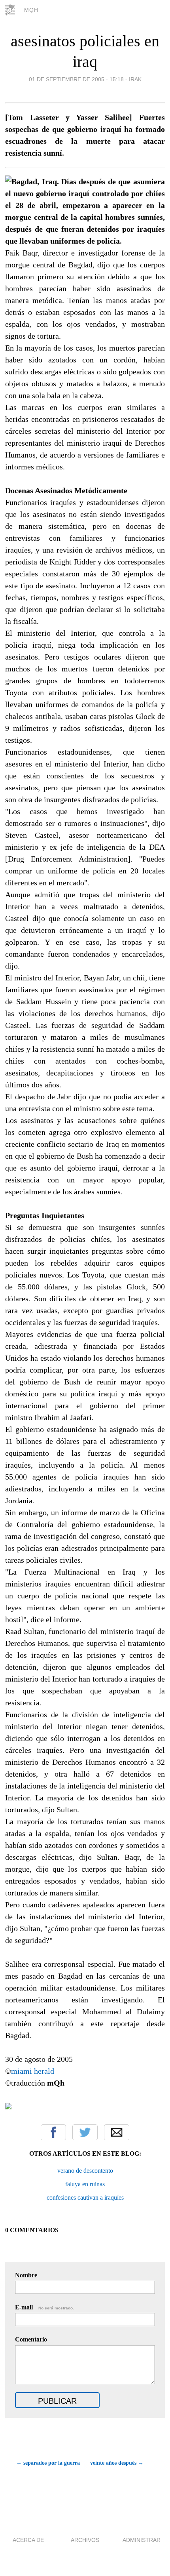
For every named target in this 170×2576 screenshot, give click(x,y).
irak (135, 79)
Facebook (53, 2132)
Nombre (26, 2275)
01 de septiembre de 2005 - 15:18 (76, 79)
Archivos (85, 2540)
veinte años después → (117, 2463)
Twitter (85, 2132)
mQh (31, 10)
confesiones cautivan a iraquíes (85, 2198)
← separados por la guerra (48, 2463)
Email (117, 2132)
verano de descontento (85, 2171)
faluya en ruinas (85, 2184)
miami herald (33, 2071)
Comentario (31, 2339)
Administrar (142, 2540)
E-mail (44, 2307)
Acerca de (28, 2540)
